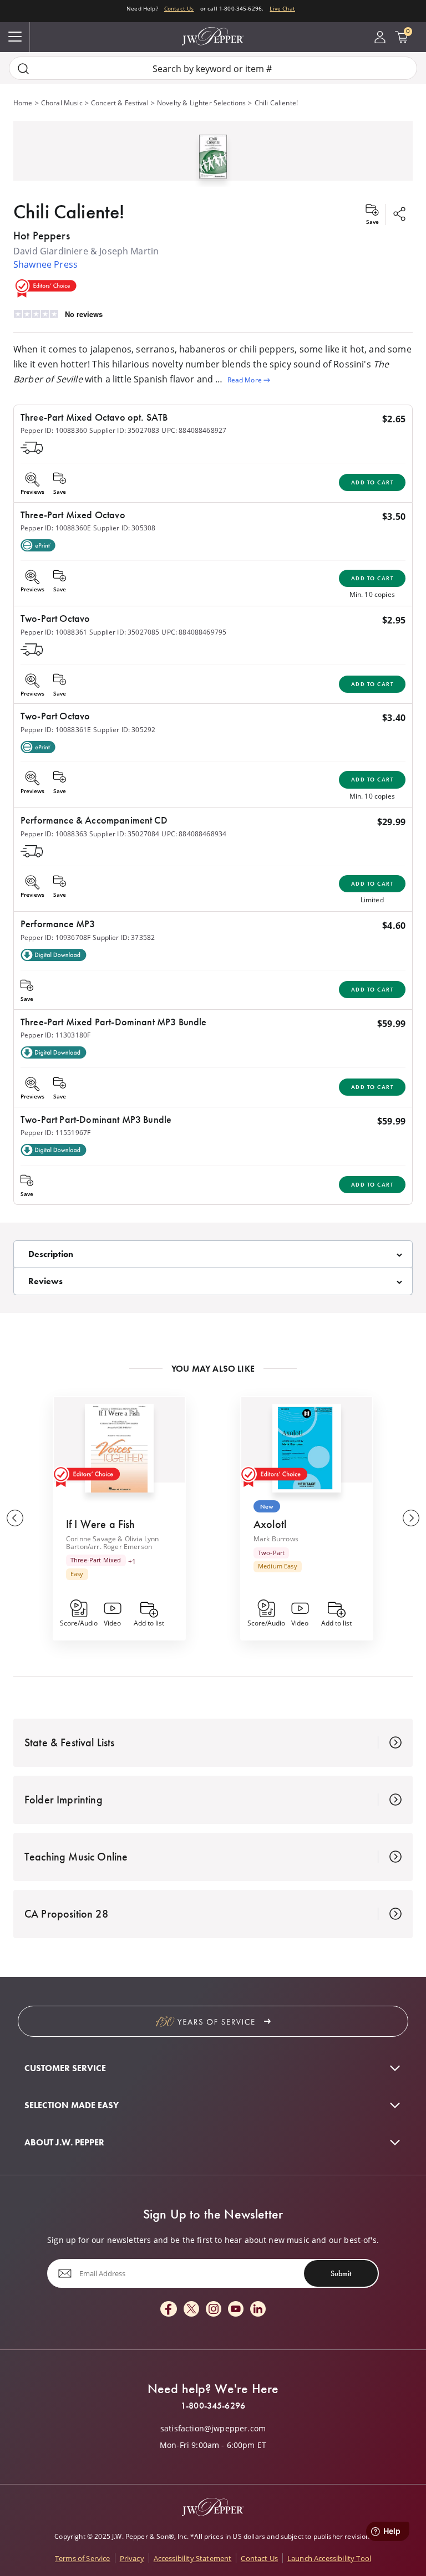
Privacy (132, 2558)
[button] (213, 154)
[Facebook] (169, 2310)
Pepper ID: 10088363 (54, 834)
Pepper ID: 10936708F (55, 937)
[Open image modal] (213, 161)
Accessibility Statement (193, 2558)
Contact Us (179, 9)
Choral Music (62, 103)
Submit (341, 2273)
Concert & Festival (120, 103)
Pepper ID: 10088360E (56, 528)
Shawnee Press (45, 264)
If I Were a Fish (101, 1524)
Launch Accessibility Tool (329, 2558)
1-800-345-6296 (213, 2406)
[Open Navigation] (15, 37)
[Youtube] (236, 2310)
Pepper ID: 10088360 (54, 430)
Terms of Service (83, 2558)
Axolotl (270, 1524)
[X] (191, 2310)
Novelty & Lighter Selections (201, 103)
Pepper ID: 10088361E (56, 729)
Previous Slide (15, 1518)
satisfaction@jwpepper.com (213, 2429)
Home (23, 103)
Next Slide (411, 1518)
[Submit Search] (23, 68)
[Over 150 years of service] (213, 2021)
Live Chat (282, 9)
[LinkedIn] (258, 2310)
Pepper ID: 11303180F (55, 1035)
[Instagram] (214, 2310)
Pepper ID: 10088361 (54, 632)
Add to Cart (372, 482)
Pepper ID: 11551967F (55, 1132)
